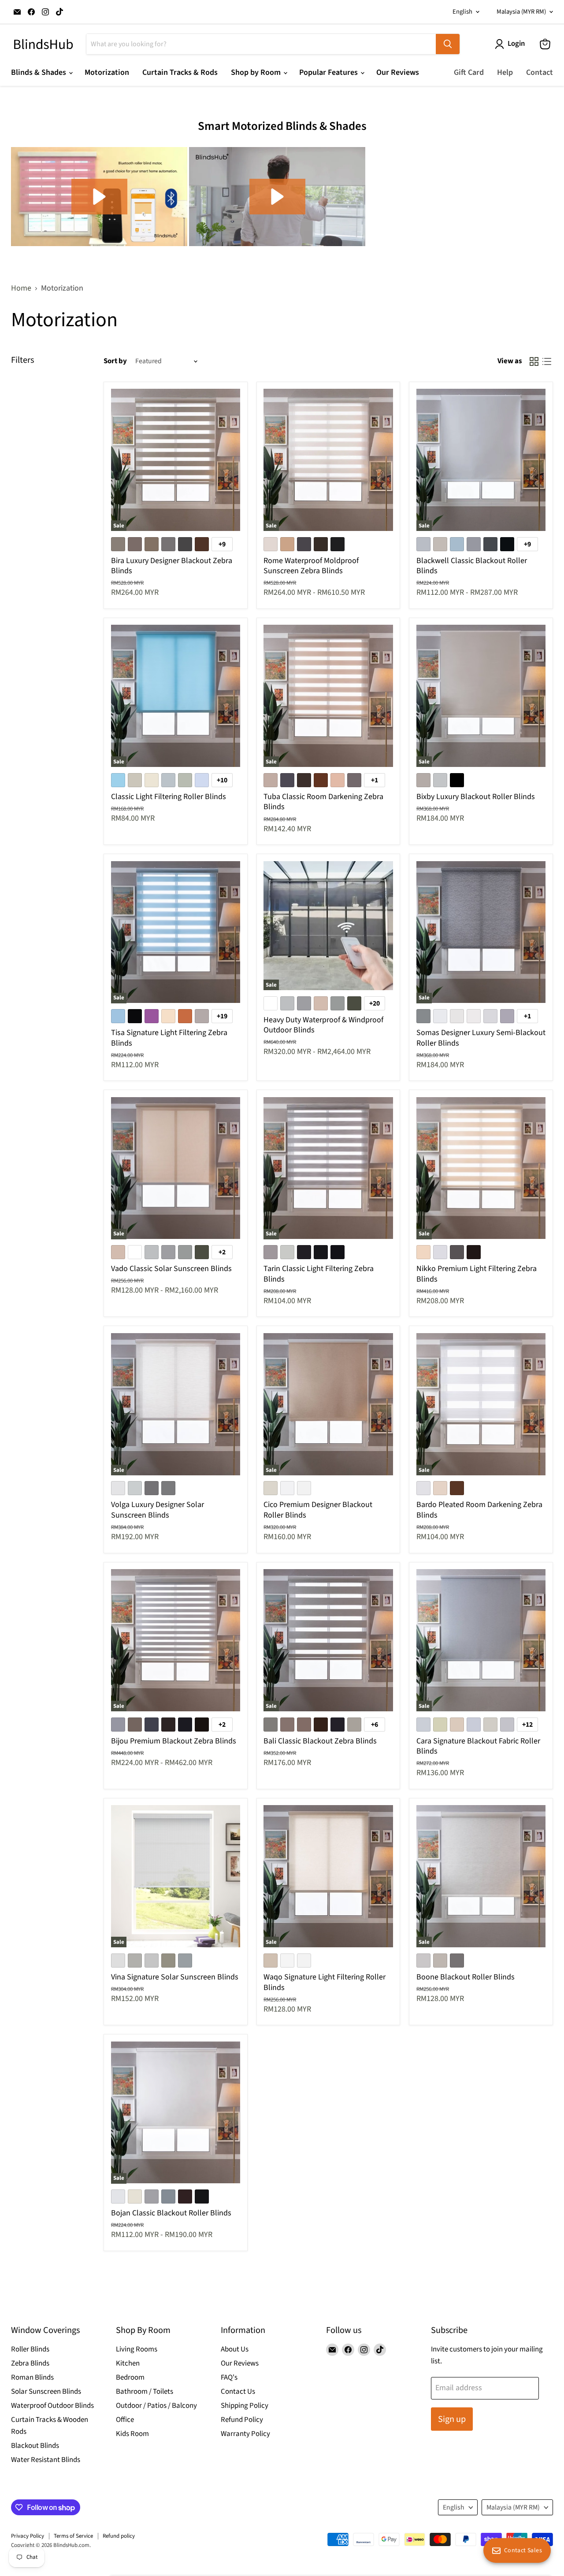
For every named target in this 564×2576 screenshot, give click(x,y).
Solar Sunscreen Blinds (46, 2392)
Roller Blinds (30, 2349)
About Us (235, 2349)
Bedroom (130, 2377)
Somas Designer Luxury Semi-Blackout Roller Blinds (481, 1038)
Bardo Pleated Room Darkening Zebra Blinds (479, 1510)
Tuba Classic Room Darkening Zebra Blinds (323, 802)
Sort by (115, 361)
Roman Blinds (32, 2377)
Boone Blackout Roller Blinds (466, 1977)
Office (125, 2420)
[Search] (448, 44)
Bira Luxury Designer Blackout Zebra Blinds (172, 566)
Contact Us (238, 2392)
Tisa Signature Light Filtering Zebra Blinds (169, 1038)
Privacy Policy (28, 2536)
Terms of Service (73, 2536)
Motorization (107, 72)
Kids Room (132, 2434)
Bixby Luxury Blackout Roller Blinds (476, 797)
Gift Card (469, 72)
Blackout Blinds (35, 2446)
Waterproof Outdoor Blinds (52, 2406)
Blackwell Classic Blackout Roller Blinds (472, 566)
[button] (99, 197)
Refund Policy (242, 2420)
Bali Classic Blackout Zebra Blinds (320, 1741)
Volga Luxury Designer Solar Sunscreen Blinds (158, 1510)
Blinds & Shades (39, 72)
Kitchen (128, 2363)
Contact (540, 72)
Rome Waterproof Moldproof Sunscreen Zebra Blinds (311, 566)
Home (21, 289)
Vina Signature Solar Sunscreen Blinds (175, 1977)
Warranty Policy (245, 2434)
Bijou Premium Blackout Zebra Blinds (174, 1741)
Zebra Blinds (30, 2363)
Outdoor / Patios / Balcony (156, 2406)
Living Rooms (137, 2349)
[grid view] (534, 361)
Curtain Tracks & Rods (180, 72)
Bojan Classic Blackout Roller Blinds (171, 2213)
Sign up (452, 2419)
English (462, 12)
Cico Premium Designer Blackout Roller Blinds (318, 1510)
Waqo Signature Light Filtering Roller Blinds (325, 1982)
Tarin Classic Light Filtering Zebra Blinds (319, 1274)
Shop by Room (257, 72)
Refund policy (119, 2536)
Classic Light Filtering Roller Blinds (169, 797)
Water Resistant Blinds (46, 2460)
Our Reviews (398, 72)
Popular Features (329, 72)
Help (505, 72)
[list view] (547, 361)
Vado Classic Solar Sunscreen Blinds (171, 1269)
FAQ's (229, 2377)
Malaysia (521, 12)
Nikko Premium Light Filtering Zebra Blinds (477, 1274)
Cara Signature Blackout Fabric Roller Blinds (478, 1746)
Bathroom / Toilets (145, 2392)
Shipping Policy (245, 2406)
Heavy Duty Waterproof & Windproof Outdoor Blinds (323, 1025)
